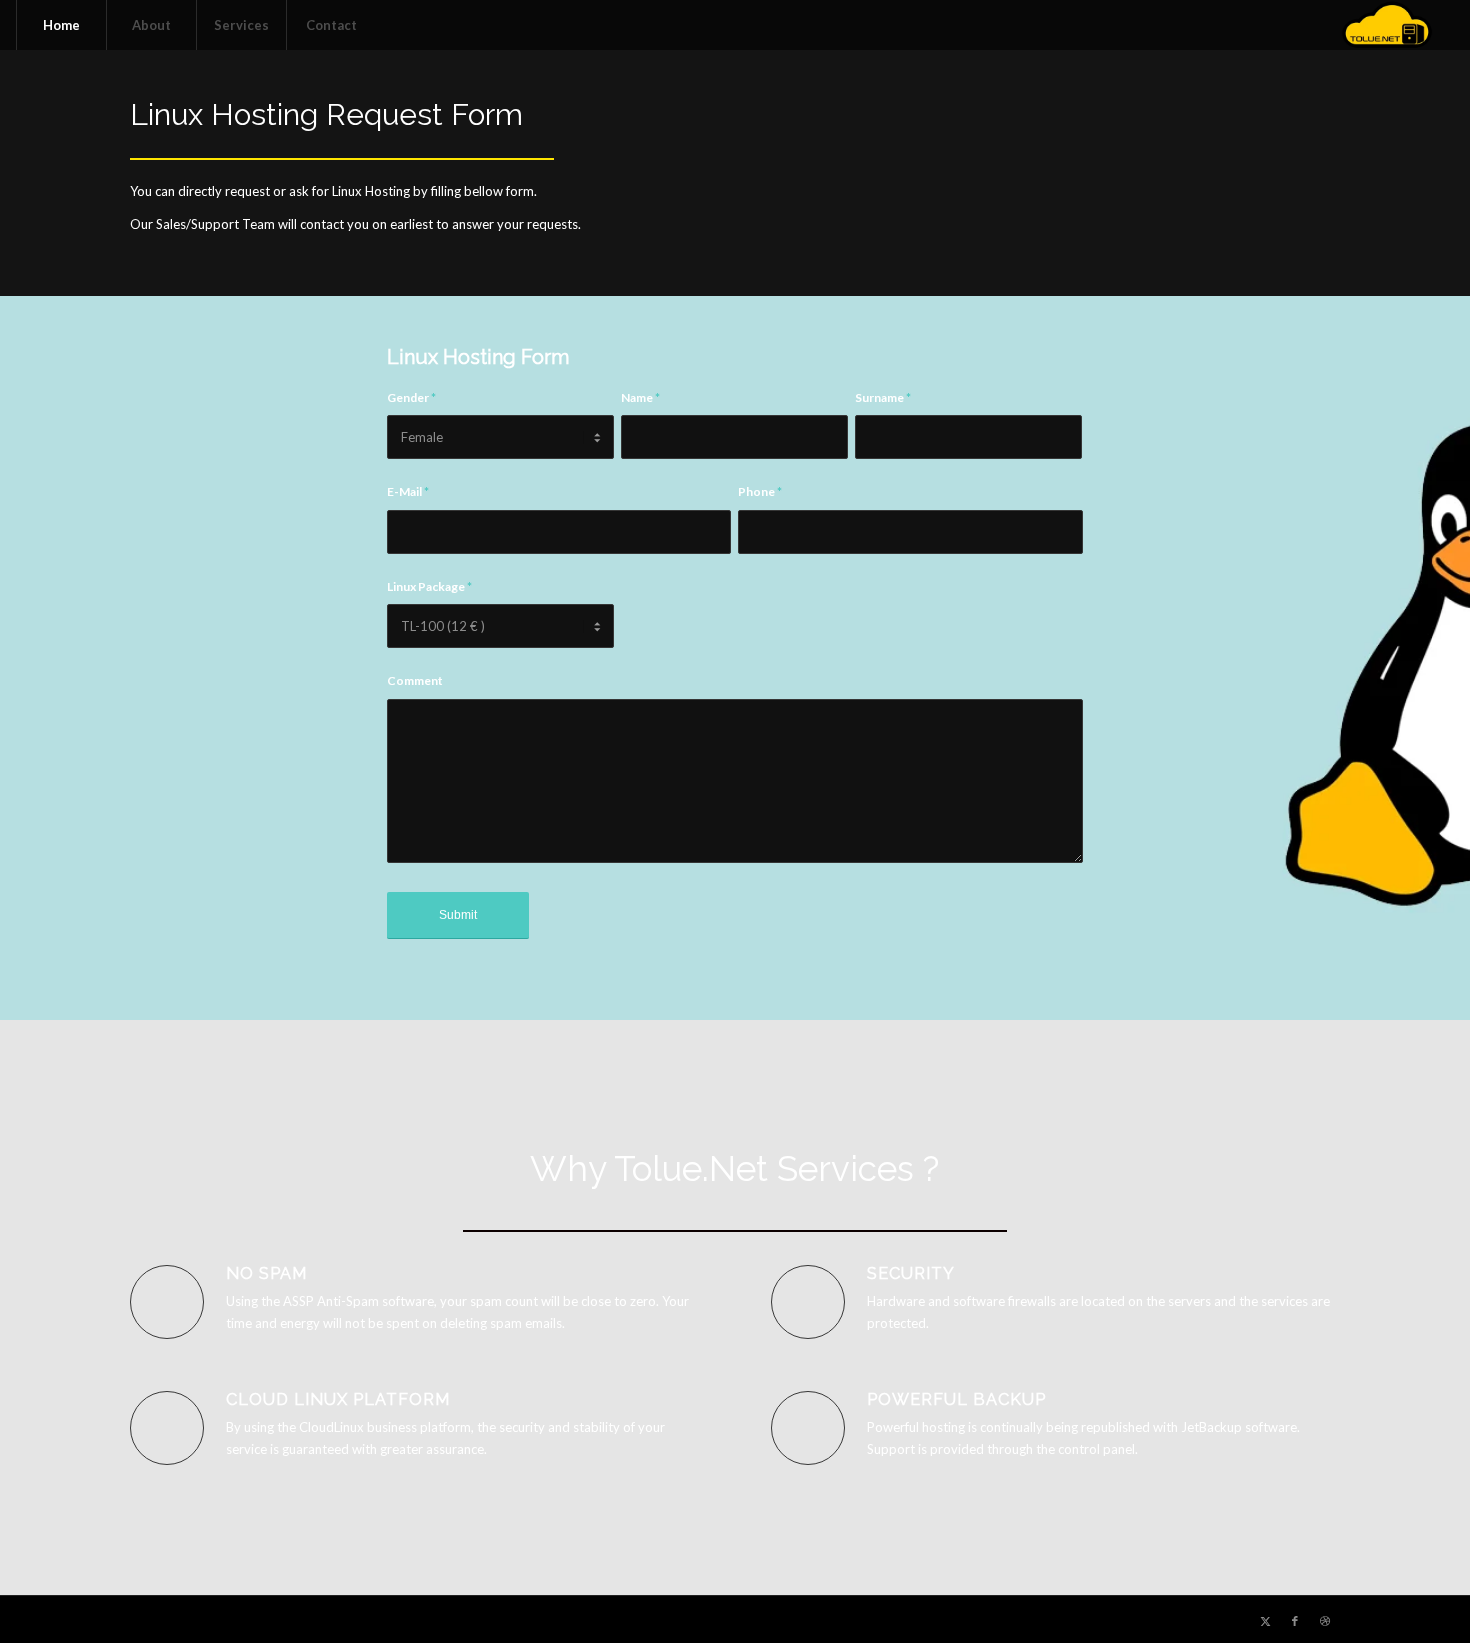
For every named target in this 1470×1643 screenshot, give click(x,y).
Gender (411, 397)
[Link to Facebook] (1295, 1621)
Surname (883, 397)
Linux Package (429, 586)
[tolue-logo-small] (1386, 25)
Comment (415, 680)
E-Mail (408, 491)
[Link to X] (1265, 1621)
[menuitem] (61, 25)
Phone (760, 491)
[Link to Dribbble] (1325, 1621)
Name (640, 397)
